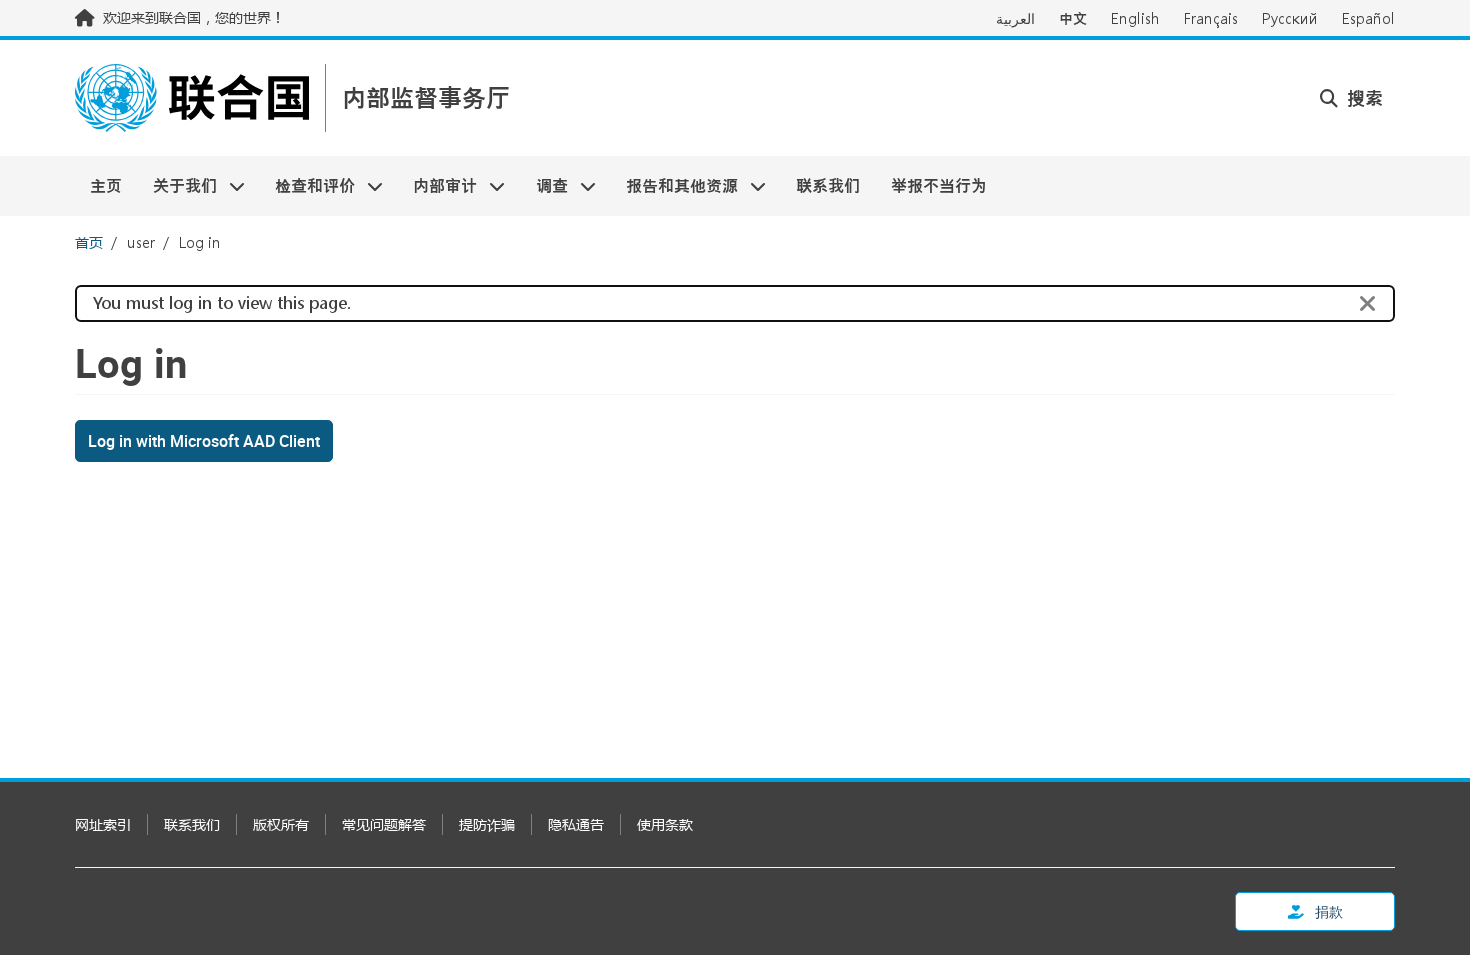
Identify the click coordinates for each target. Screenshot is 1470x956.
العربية (1015, 18)
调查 (544, 185)
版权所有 (281, 824)
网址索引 (103, 824)
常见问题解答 (384, 824)
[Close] (1368, 304)
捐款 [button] (1327, 911)
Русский (1290, 18)
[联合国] (192, 98)
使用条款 (665, 824)
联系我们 (828, 185)
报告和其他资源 (674, 185)
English (1135, 18)
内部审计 (437, 185)
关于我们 (176, 185)
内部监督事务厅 (426, 98)
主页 (106, 185)
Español (1368, 18)
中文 (1073, 18)
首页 (89, 242)
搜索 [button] (1362, 98)
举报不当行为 (939, 185)
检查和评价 (307, 185)
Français (1211, 18)
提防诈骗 (487, 824)
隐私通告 (576, 824)
